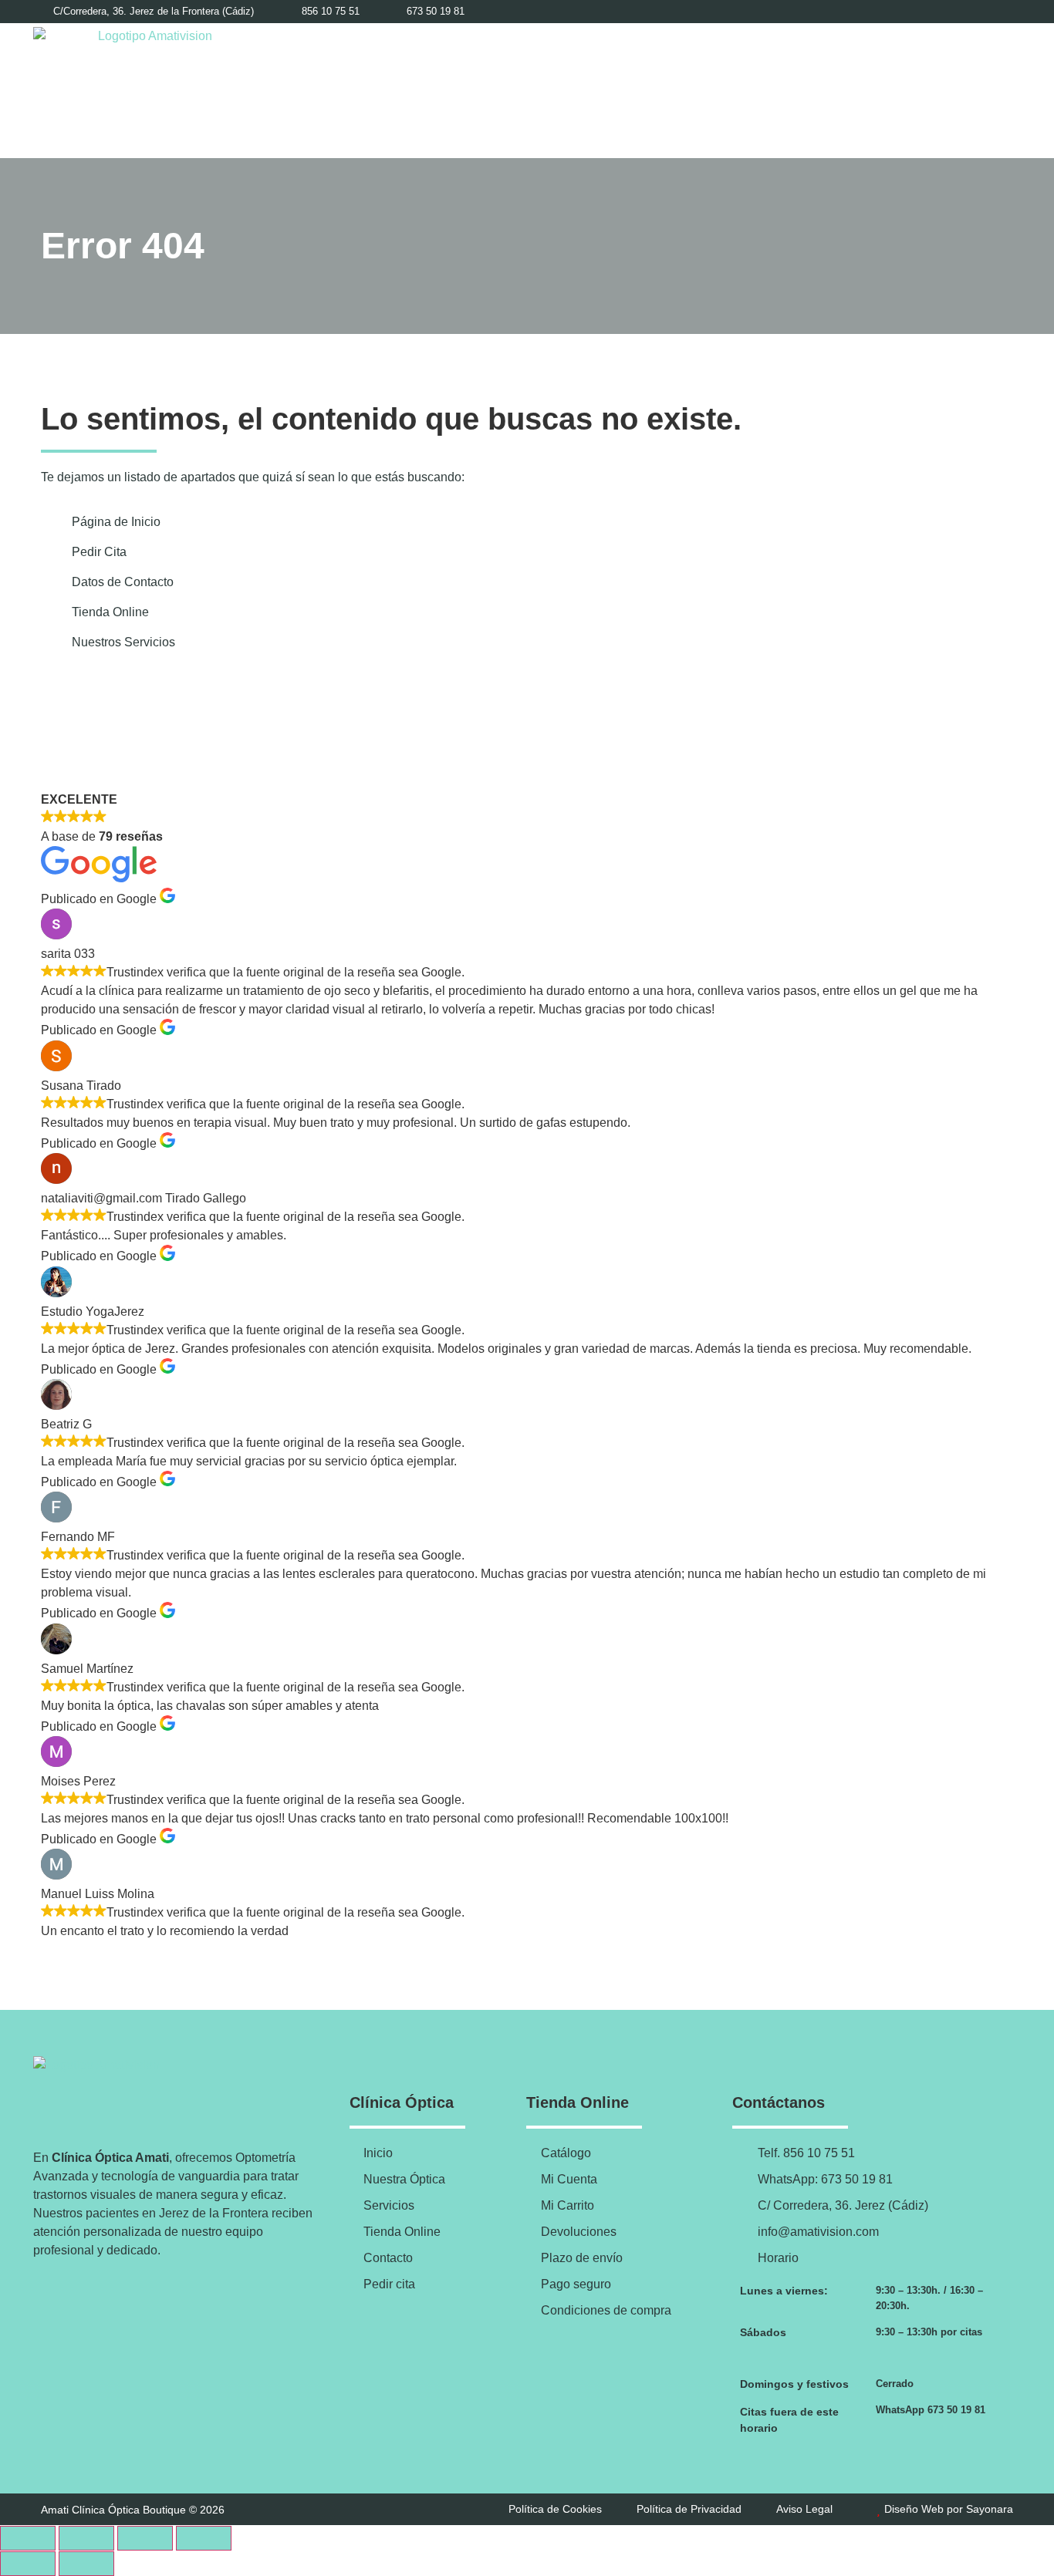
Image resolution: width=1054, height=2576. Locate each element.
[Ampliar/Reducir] (28, 2538)
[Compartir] (145, 2538)
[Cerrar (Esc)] (204, 2538)
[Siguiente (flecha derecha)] (86, 2564)
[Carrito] (967, 90)
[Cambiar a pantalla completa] (86, 2538)
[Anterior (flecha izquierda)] (28, 2564)
